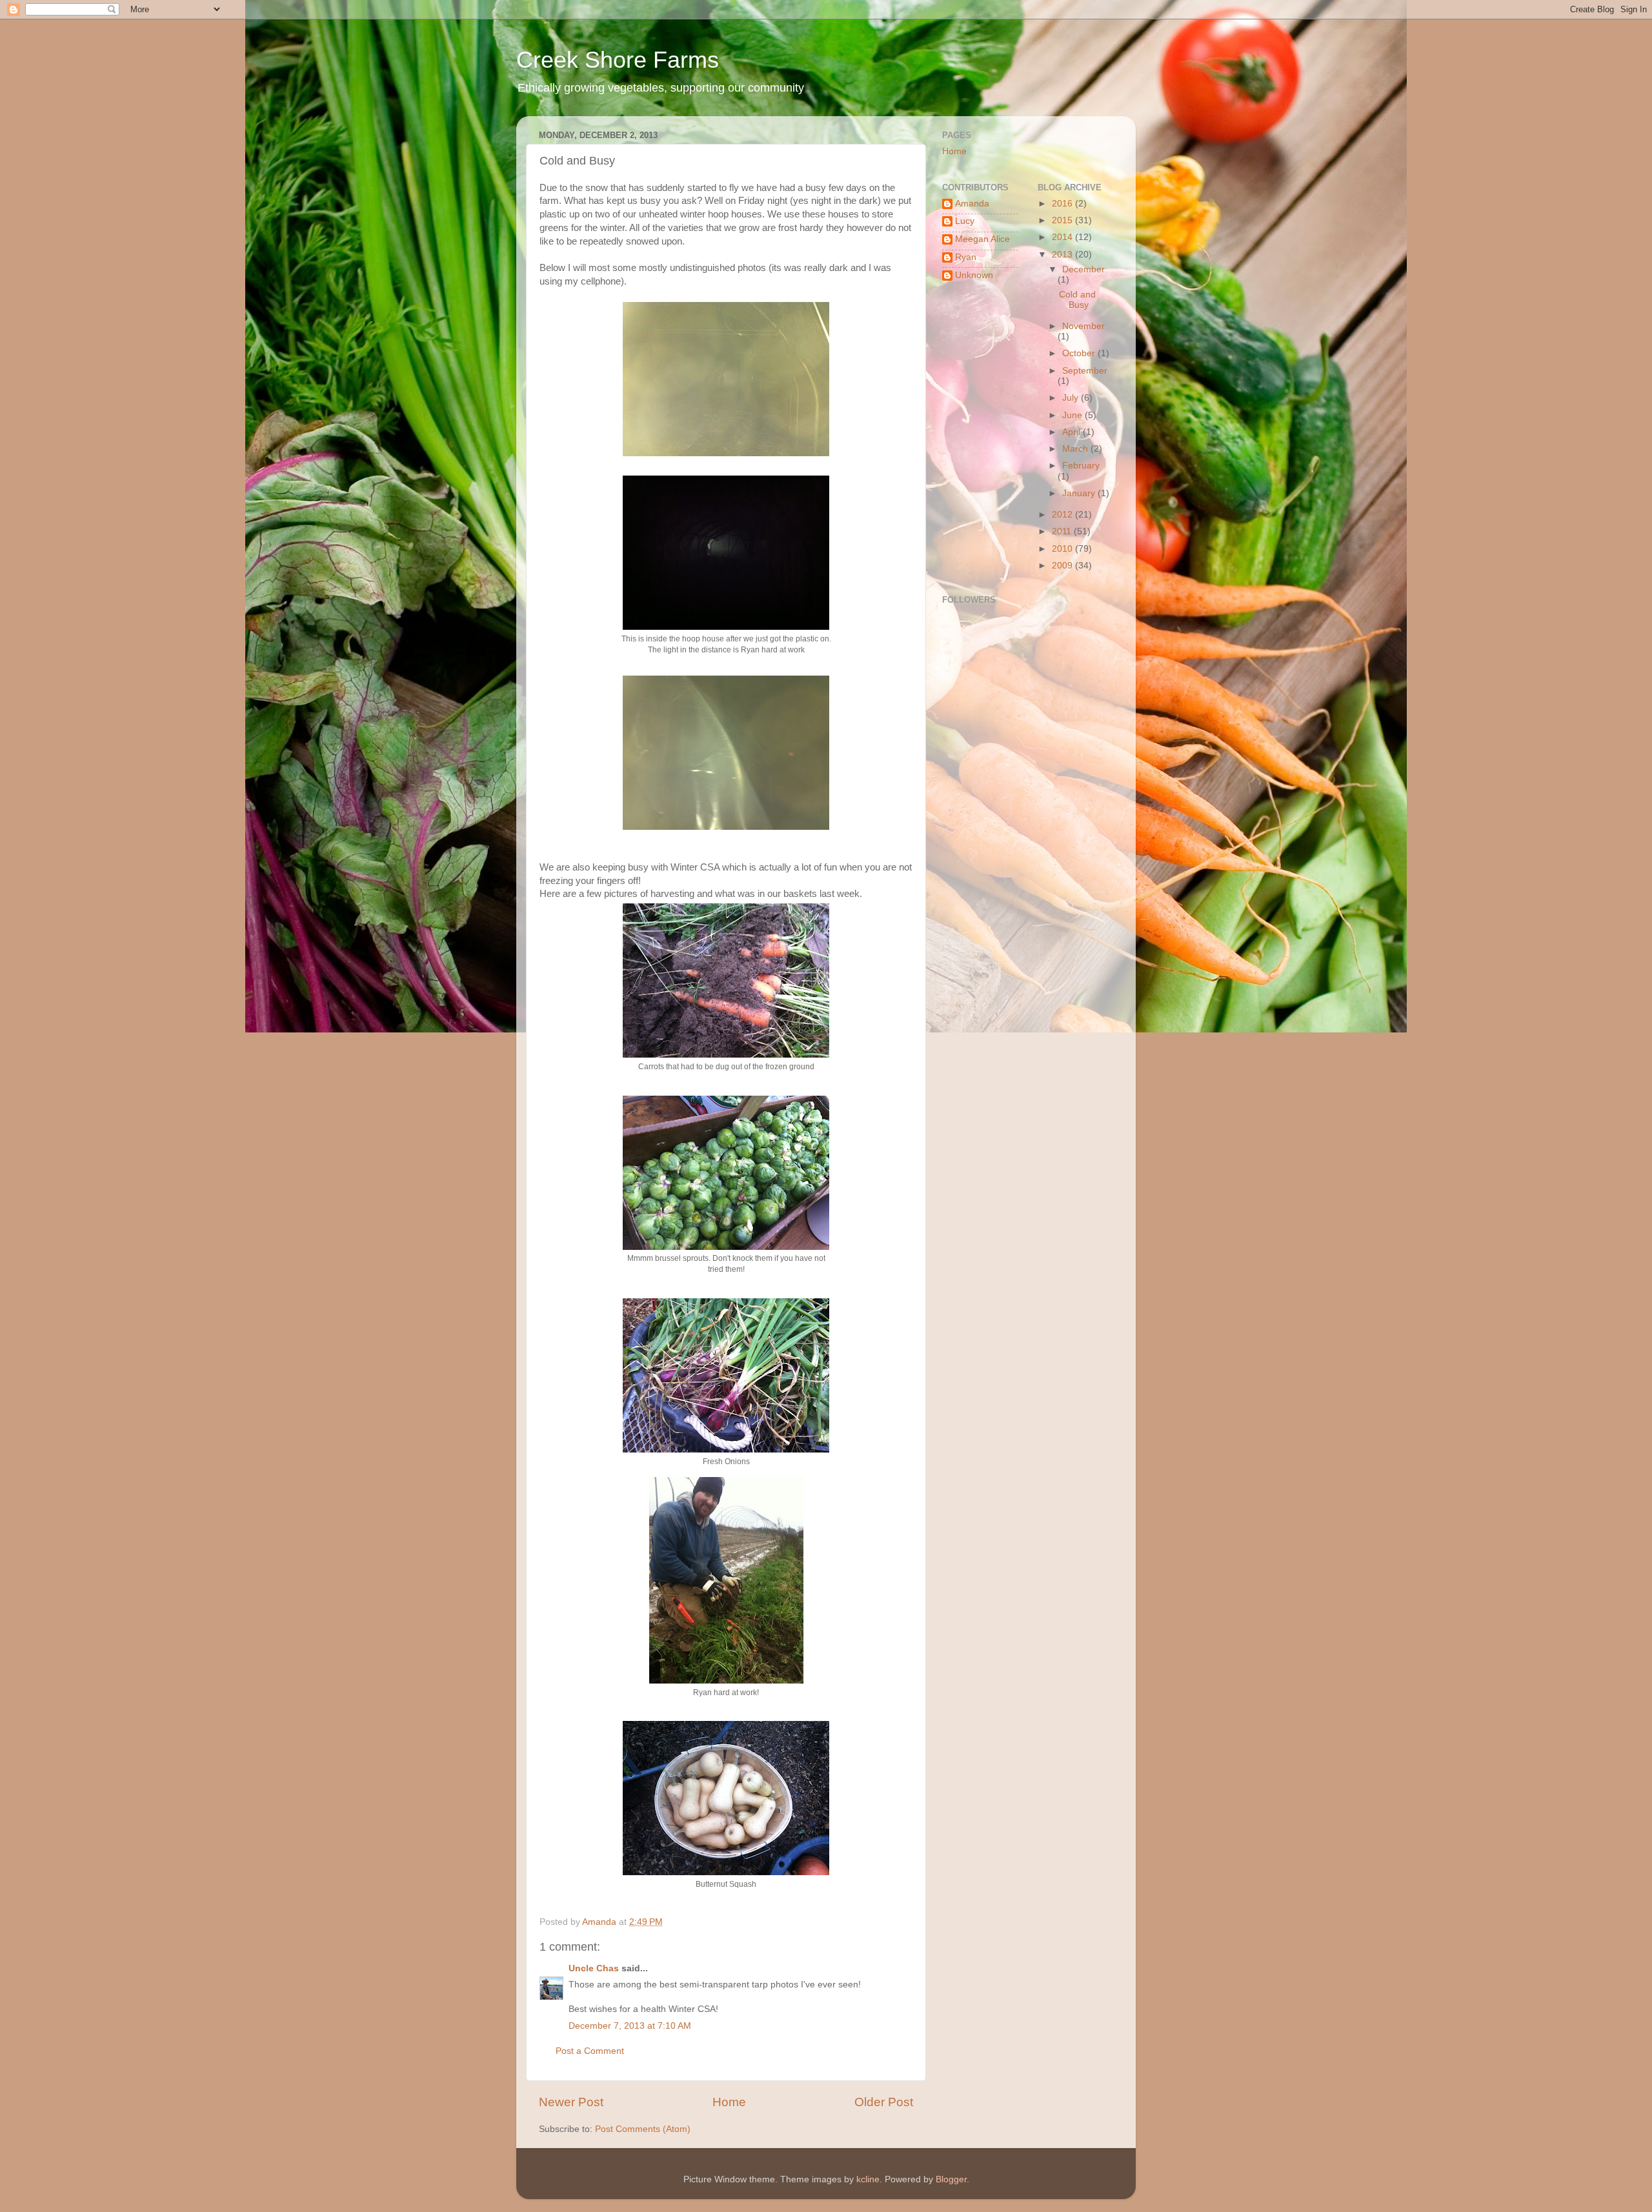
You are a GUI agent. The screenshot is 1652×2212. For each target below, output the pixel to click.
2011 (1063, 531)
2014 (1063, 237)
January (1080, 493)
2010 (1063, 549)
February (1081, 466)
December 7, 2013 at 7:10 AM (630, 2026)
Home (729, 2102)
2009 (1063, 566)
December (1083, 269)
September (1085, 371)
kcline (868, 2179)
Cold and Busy (1077, 300)
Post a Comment (590, 2051)
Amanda (972, 204)
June (1073, 415)
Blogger (951, 2179)
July (1072, 398)
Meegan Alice (982, 239)
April (1073, 432)
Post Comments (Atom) (643, 2129)
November (1083, 326)
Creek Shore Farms (618, 60)
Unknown (974, 275)
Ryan (966, 257)
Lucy (965, 221)
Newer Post (571, 2102)
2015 (1063, 220)
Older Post (884, 2102)
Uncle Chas (594, 1968)
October (1080, 353)
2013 (1063, 255)
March (1076, 449)
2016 (1063, 204)
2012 (1063, 515)
